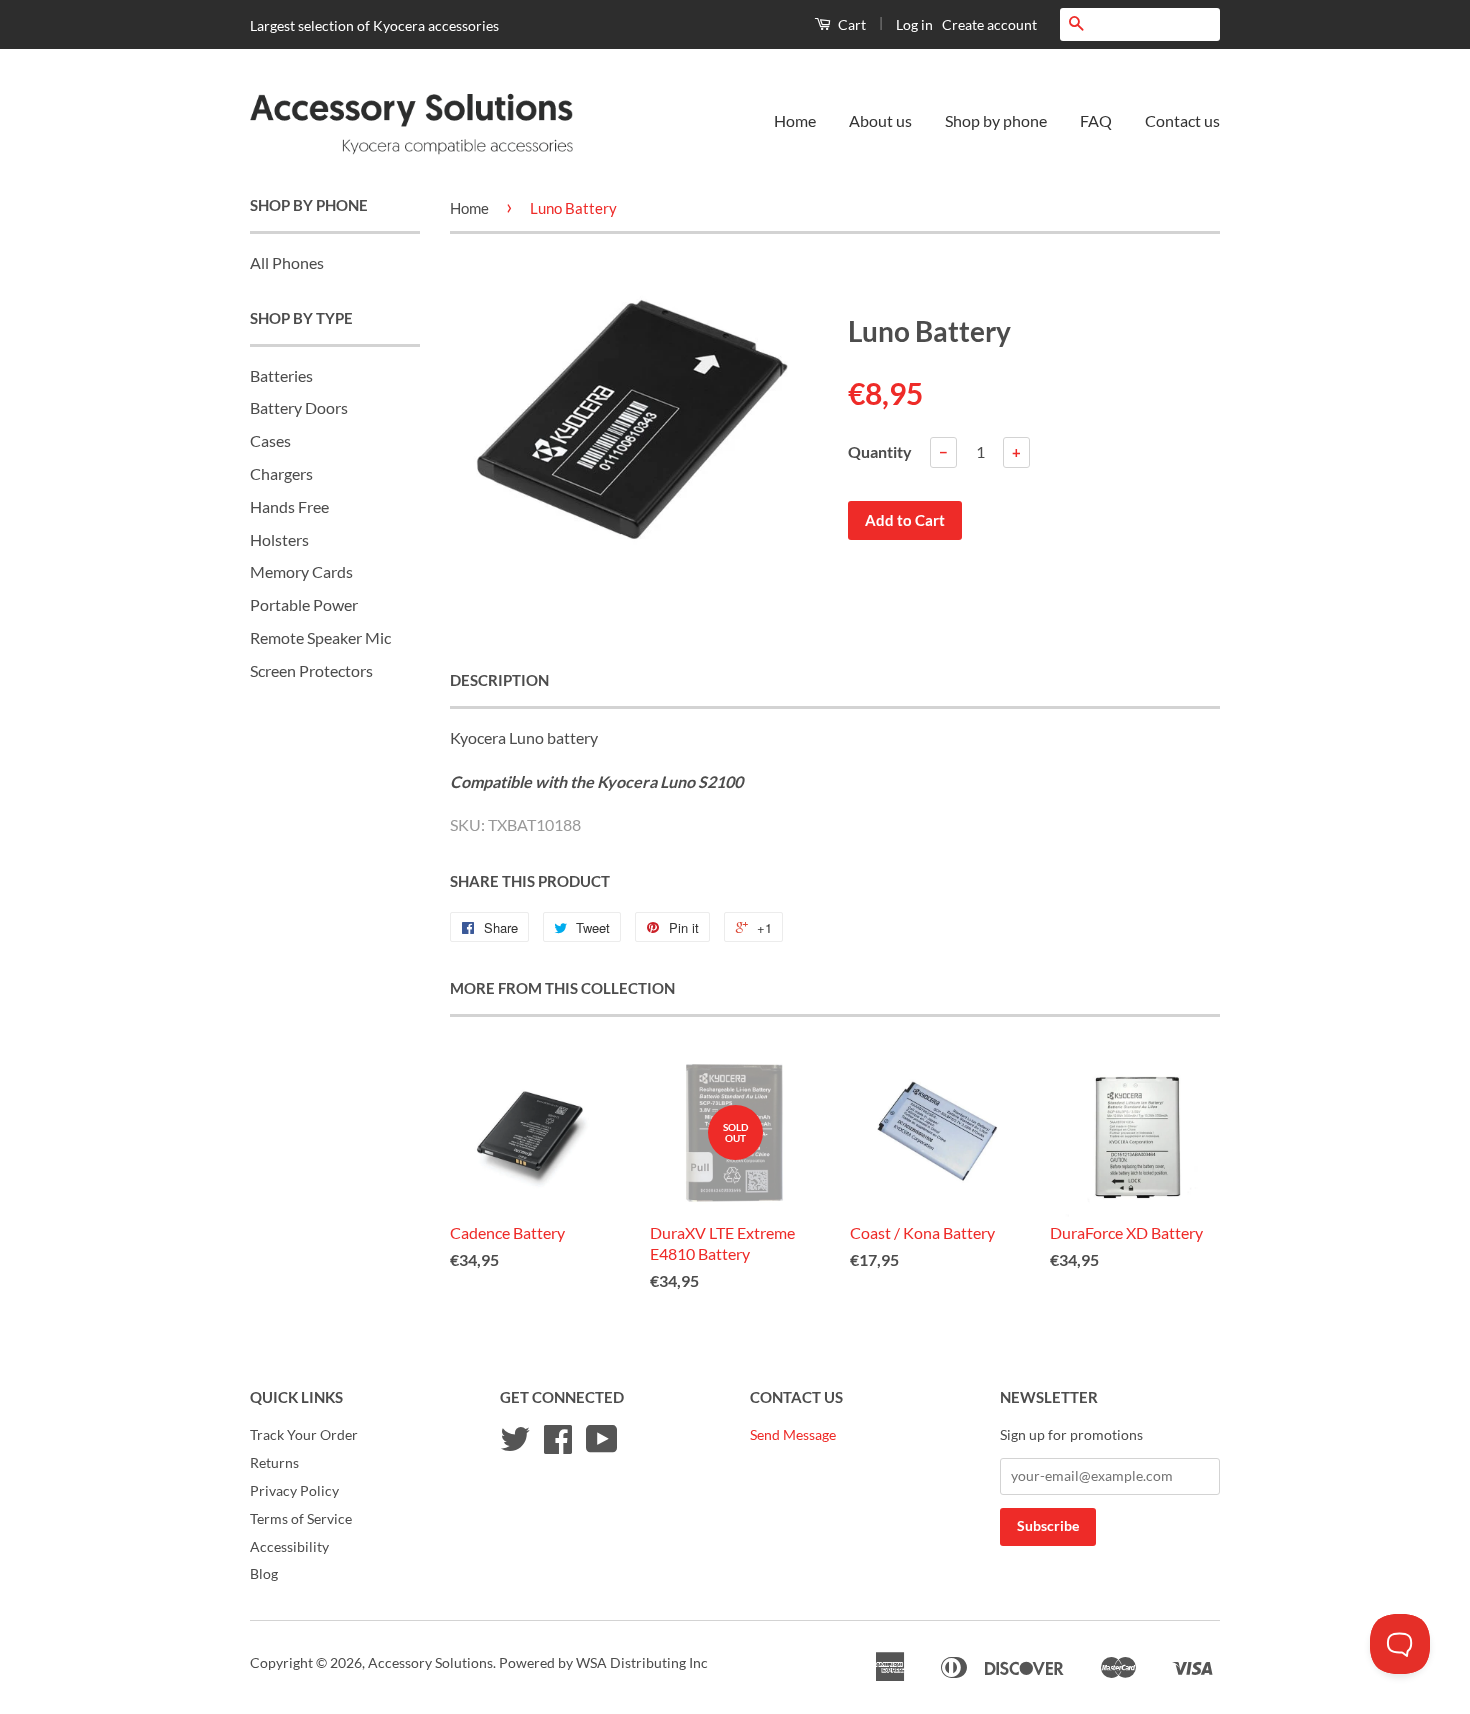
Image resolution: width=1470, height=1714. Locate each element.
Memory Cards (301, 571)
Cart (850, 24)
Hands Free (289, 506)
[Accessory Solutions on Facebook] (558, 1446)
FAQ (1096, 120)
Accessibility (289, 1547)
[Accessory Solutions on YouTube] (602, 1446)
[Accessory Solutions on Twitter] (515, 1446)
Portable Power (304, 604)
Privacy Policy (294, 1491)
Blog (264, 1574)
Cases (270, 440)
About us (880, 120)
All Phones (287, 262)
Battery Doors (299, 407)
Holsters (279, 539)
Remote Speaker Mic (320, 637)
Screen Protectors (311, 670)
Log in (914, 24)
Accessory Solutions (430, 1663)
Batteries (281, 375)
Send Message (793, 1435)
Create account (989, 24)
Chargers (281, 473)
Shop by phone (996, 120)
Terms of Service (301, 1519)
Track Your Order (304, 1435)
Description (499, 680)
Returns (274, 1463)
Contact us (1182, 120)
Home (795, 120)
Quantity (880, 451)
